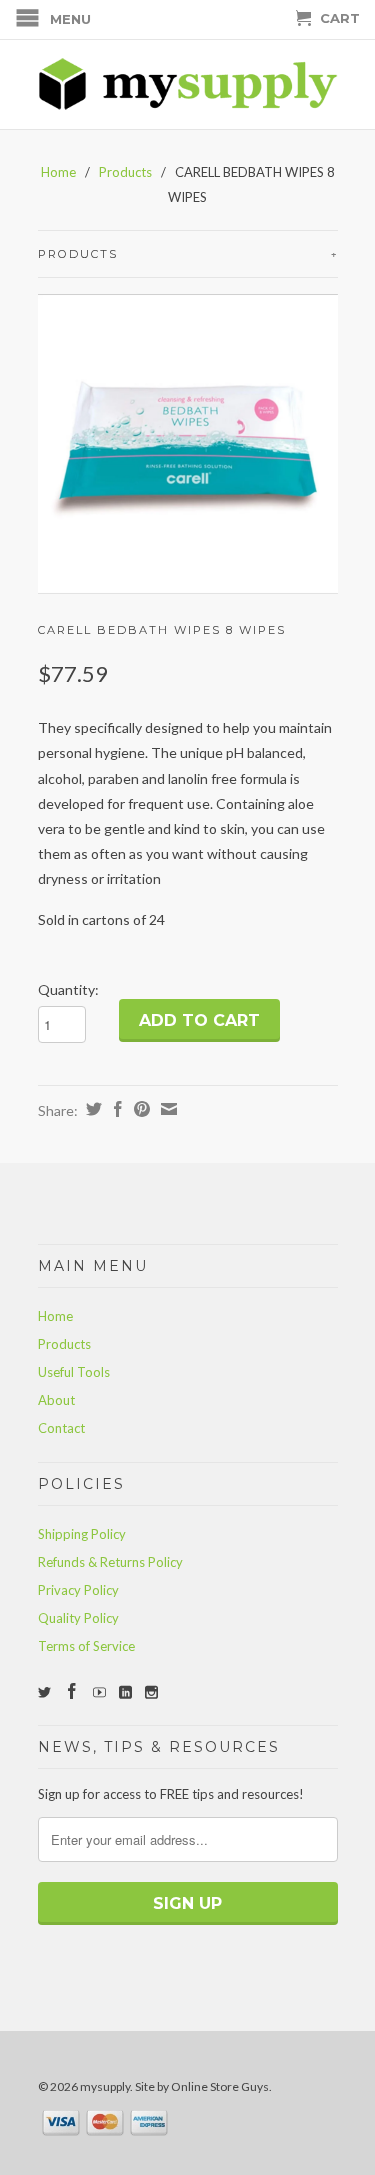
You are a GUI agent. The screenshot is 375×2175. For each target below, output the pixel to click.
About (56, 1400)
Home (55, 1316)
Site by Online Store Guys (202, 2086)
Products (125, 172)
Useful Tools (74, 1372)
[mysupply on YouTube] (99, 1692)
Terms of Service (86, 1646)
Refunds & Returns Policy (110, 1562)
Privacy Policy (78, 1590)
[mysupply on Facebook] (72, 1691)
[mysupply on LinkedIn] (125, 1692)
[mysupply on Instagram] (151, 1692)
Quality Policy (78, 1618)
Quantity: (68, 989)
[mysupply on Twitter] (44, 1692)
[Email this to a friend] (166, 1109)
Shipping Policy (82, 1534)
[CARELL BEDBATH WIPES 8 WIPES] (188, 444)
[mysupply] (188, 84)
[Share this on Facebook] (115, 1109)
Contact (61, 1428)
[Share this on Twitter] (91, 1109)
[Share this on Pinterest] (139, 1109)
